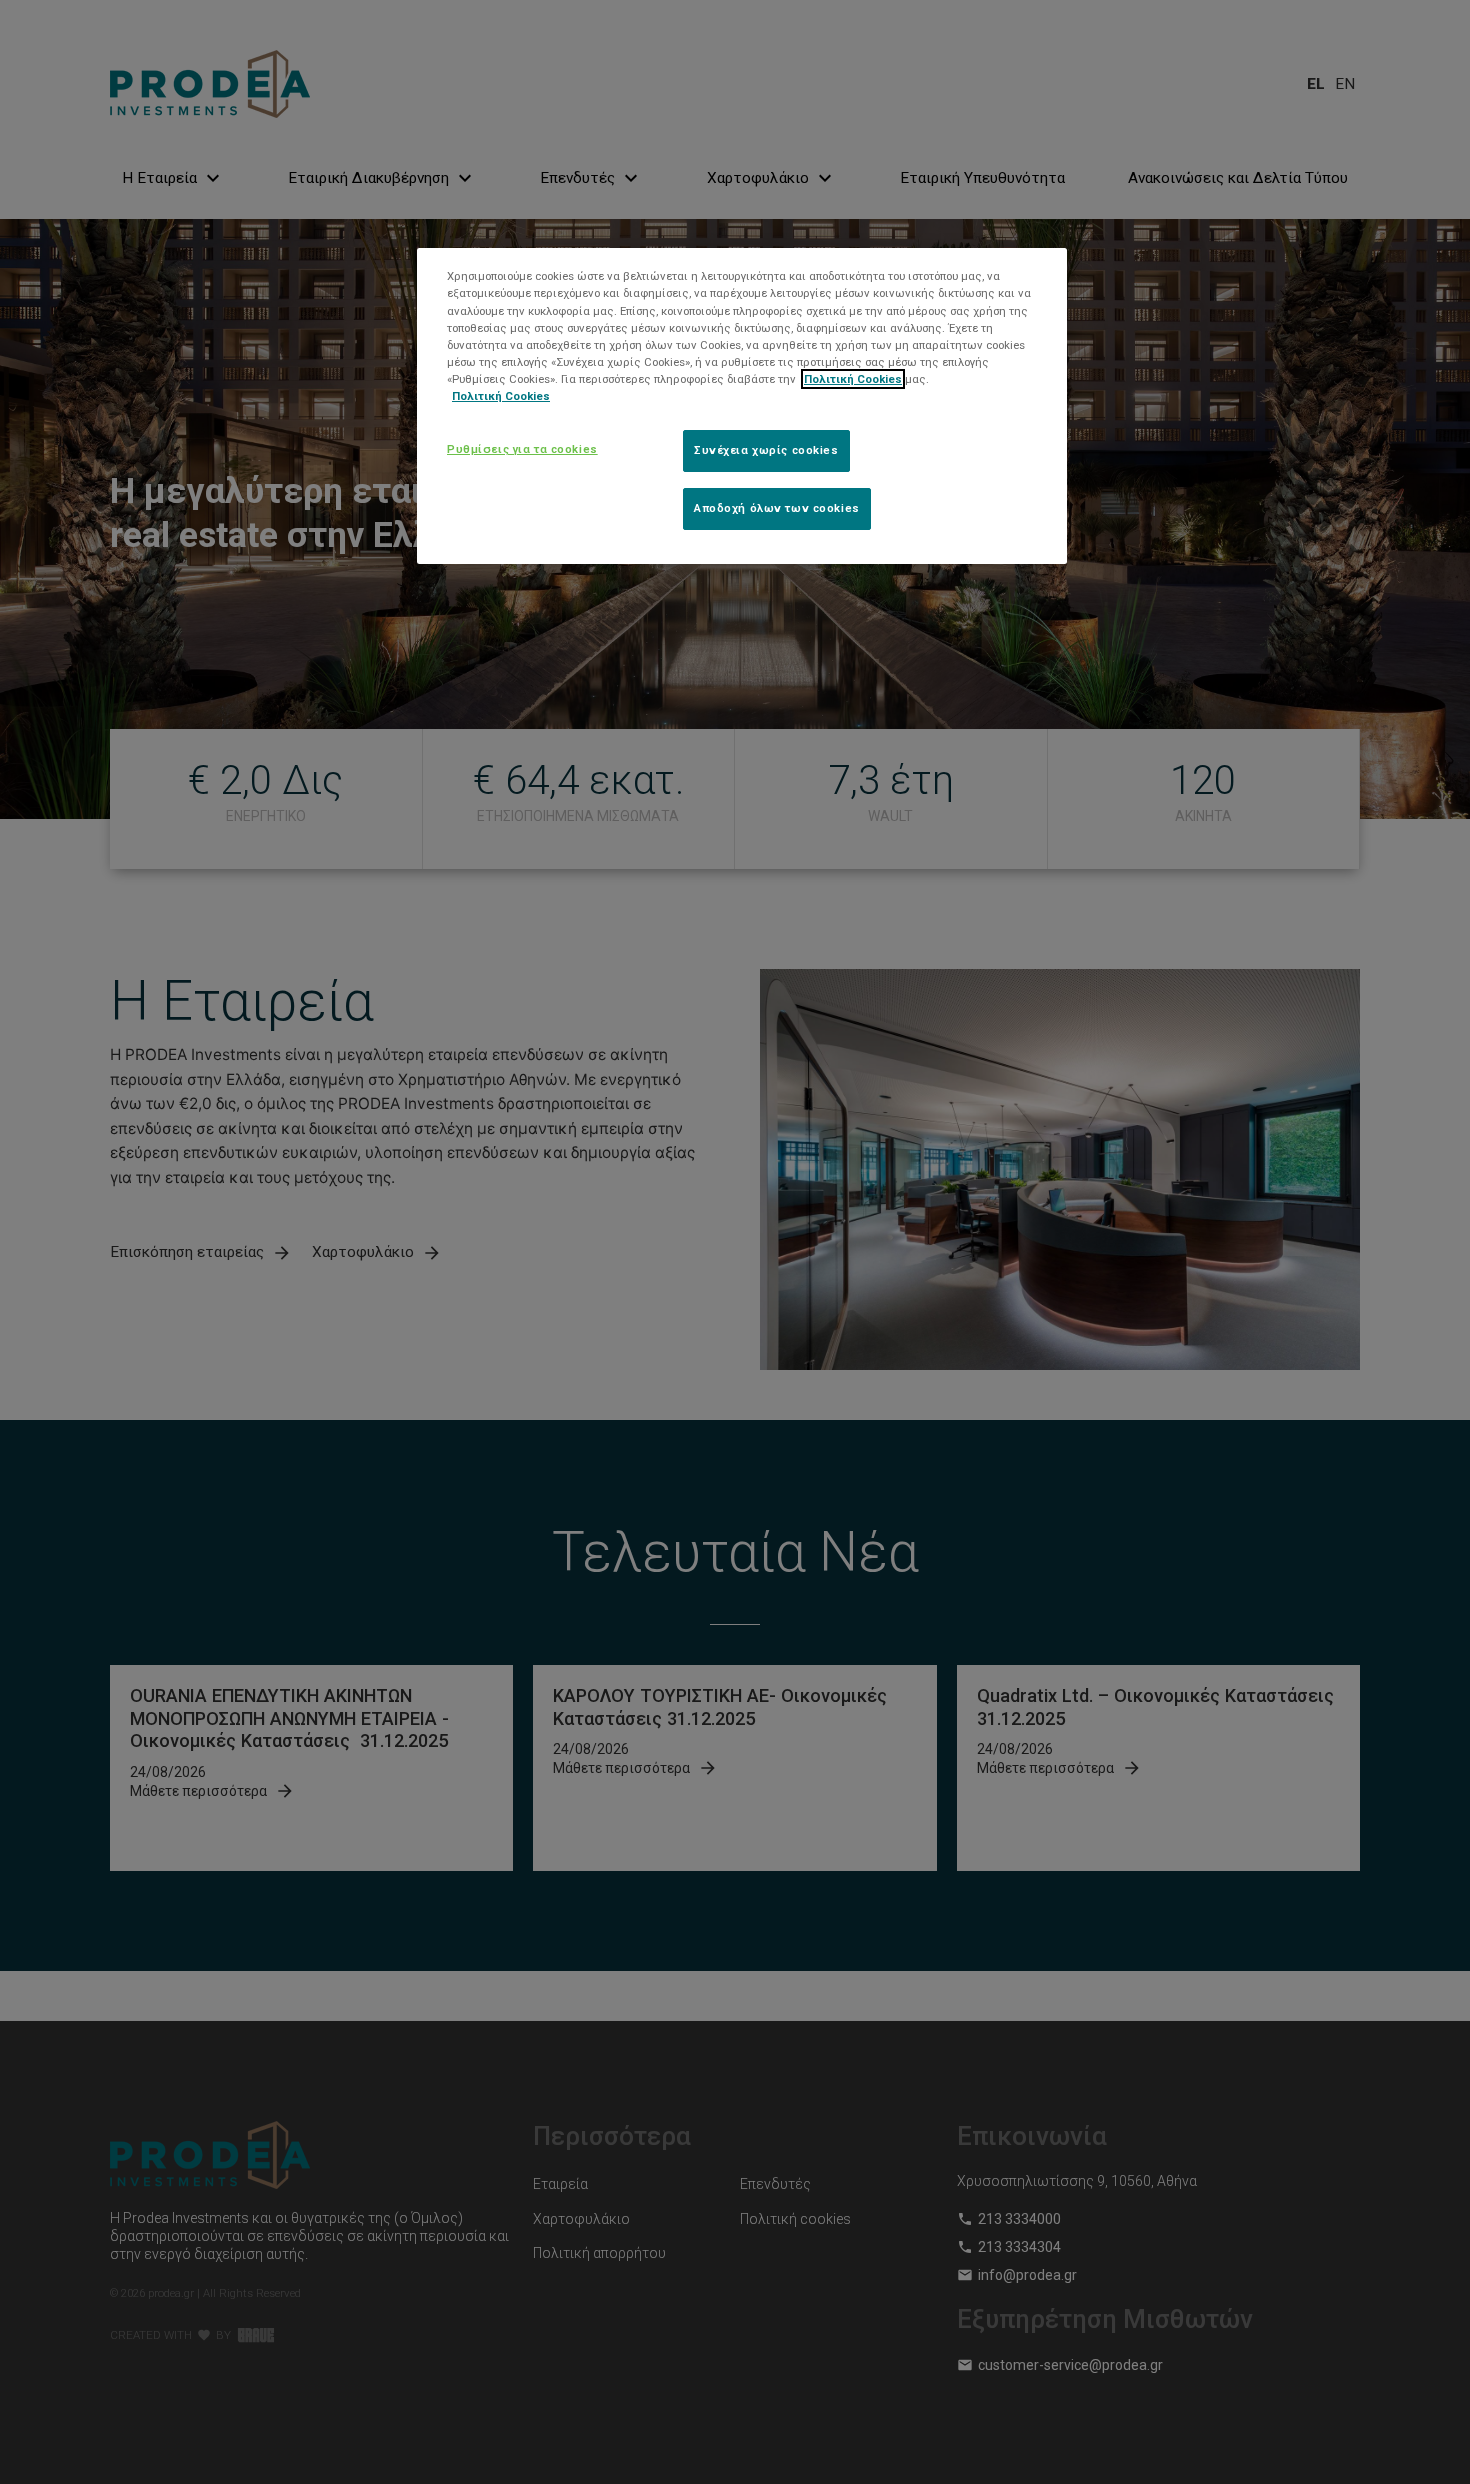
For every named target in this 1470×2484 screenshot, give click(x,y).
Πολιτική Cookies (853, 379)
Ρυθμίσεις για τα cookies (522, 449)
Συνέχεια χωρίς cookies (766, 450)
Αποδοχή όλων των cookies (777, 508)
